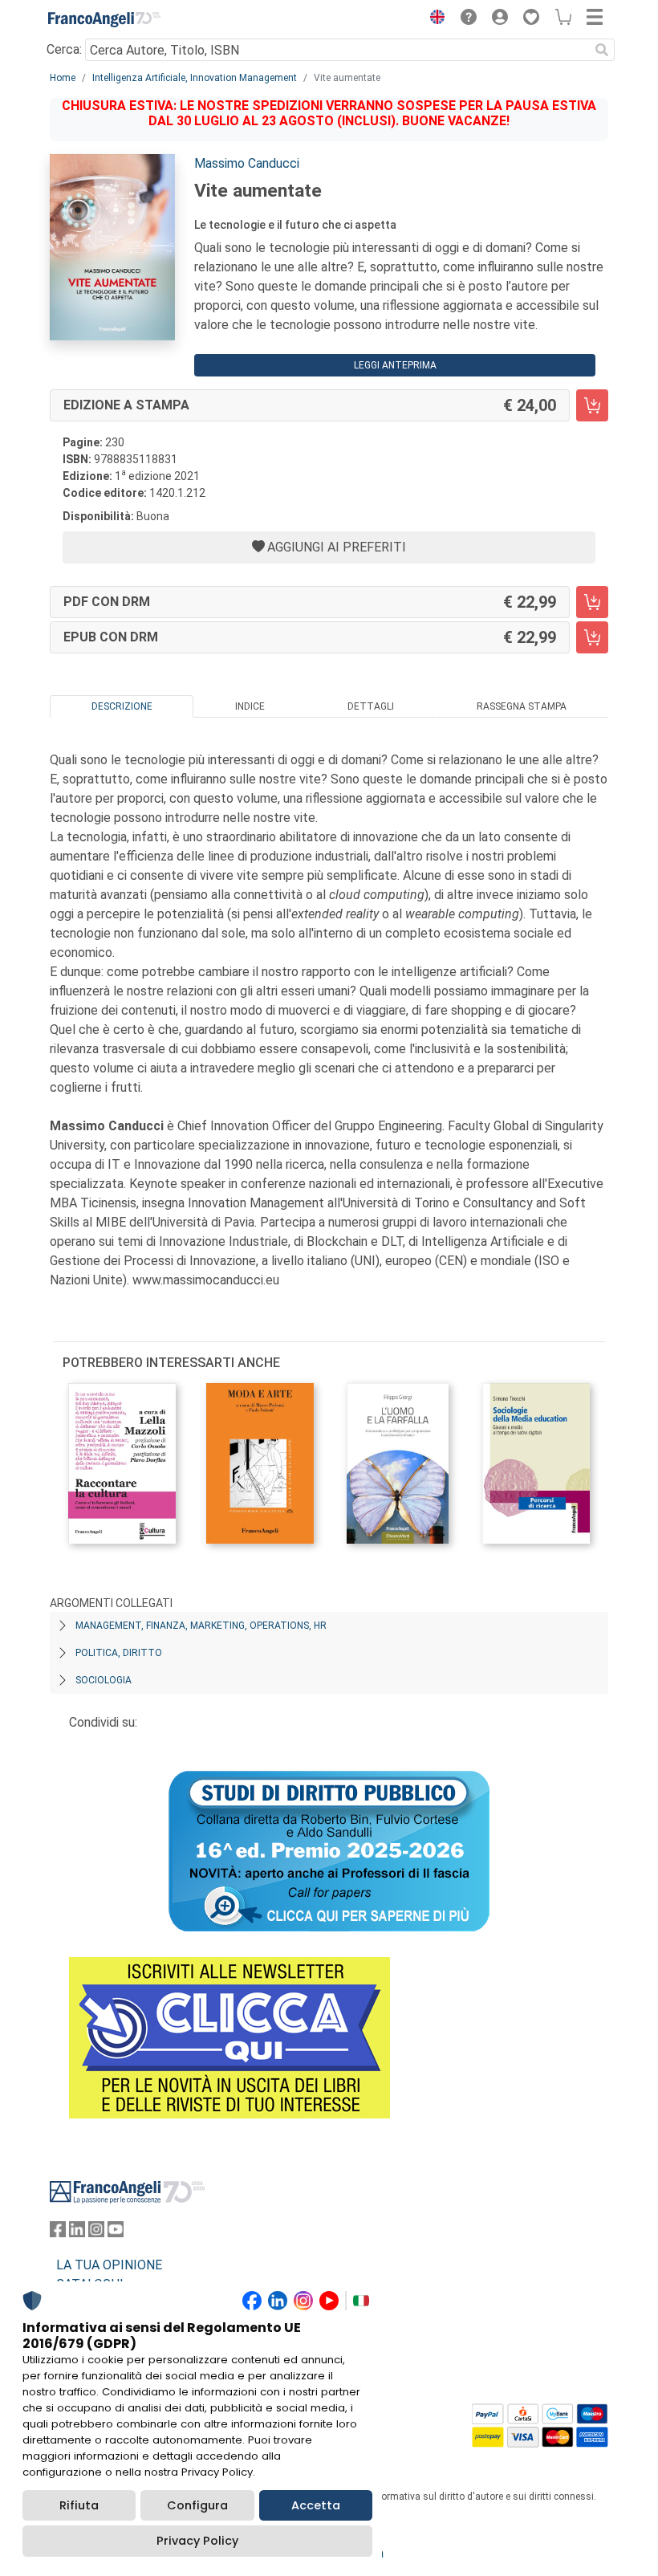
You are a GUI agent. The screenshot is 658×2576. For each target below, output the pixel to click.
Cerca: (64, 49)
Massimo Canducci (247, 163)
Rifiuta (79, 2505)
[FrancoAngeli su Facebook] (58, 2233)
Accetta (316, 2505)
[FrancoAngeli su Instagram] (96, 2233)
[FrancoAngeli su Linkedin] (77, 2233)
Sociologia (104, 1680)
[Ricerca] (602, 50)
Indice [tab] (250, 706)
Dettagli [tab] (371, 706)
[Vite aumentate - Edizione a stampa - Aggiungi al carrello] (592, 405)
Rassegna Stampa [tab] (522, 706)
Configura (197, 2505)
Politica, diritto (119, 1653)
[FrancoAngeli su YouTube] (116, 2233)
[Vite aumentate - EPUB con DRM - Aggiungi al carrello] (592, 637)
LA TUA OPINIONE (109, 2265)
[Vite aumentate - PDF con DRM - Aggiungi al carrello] (592, 602)
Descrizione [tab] (122, 706)
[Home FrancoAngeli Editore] (104, 19)
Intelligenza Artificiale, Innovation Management (195, 78)
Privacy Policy (197, 2541)
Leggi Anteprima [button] (395, 365)
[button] (433, 19)
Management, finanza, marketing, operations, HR (201, 1626)
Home (63, 78)
